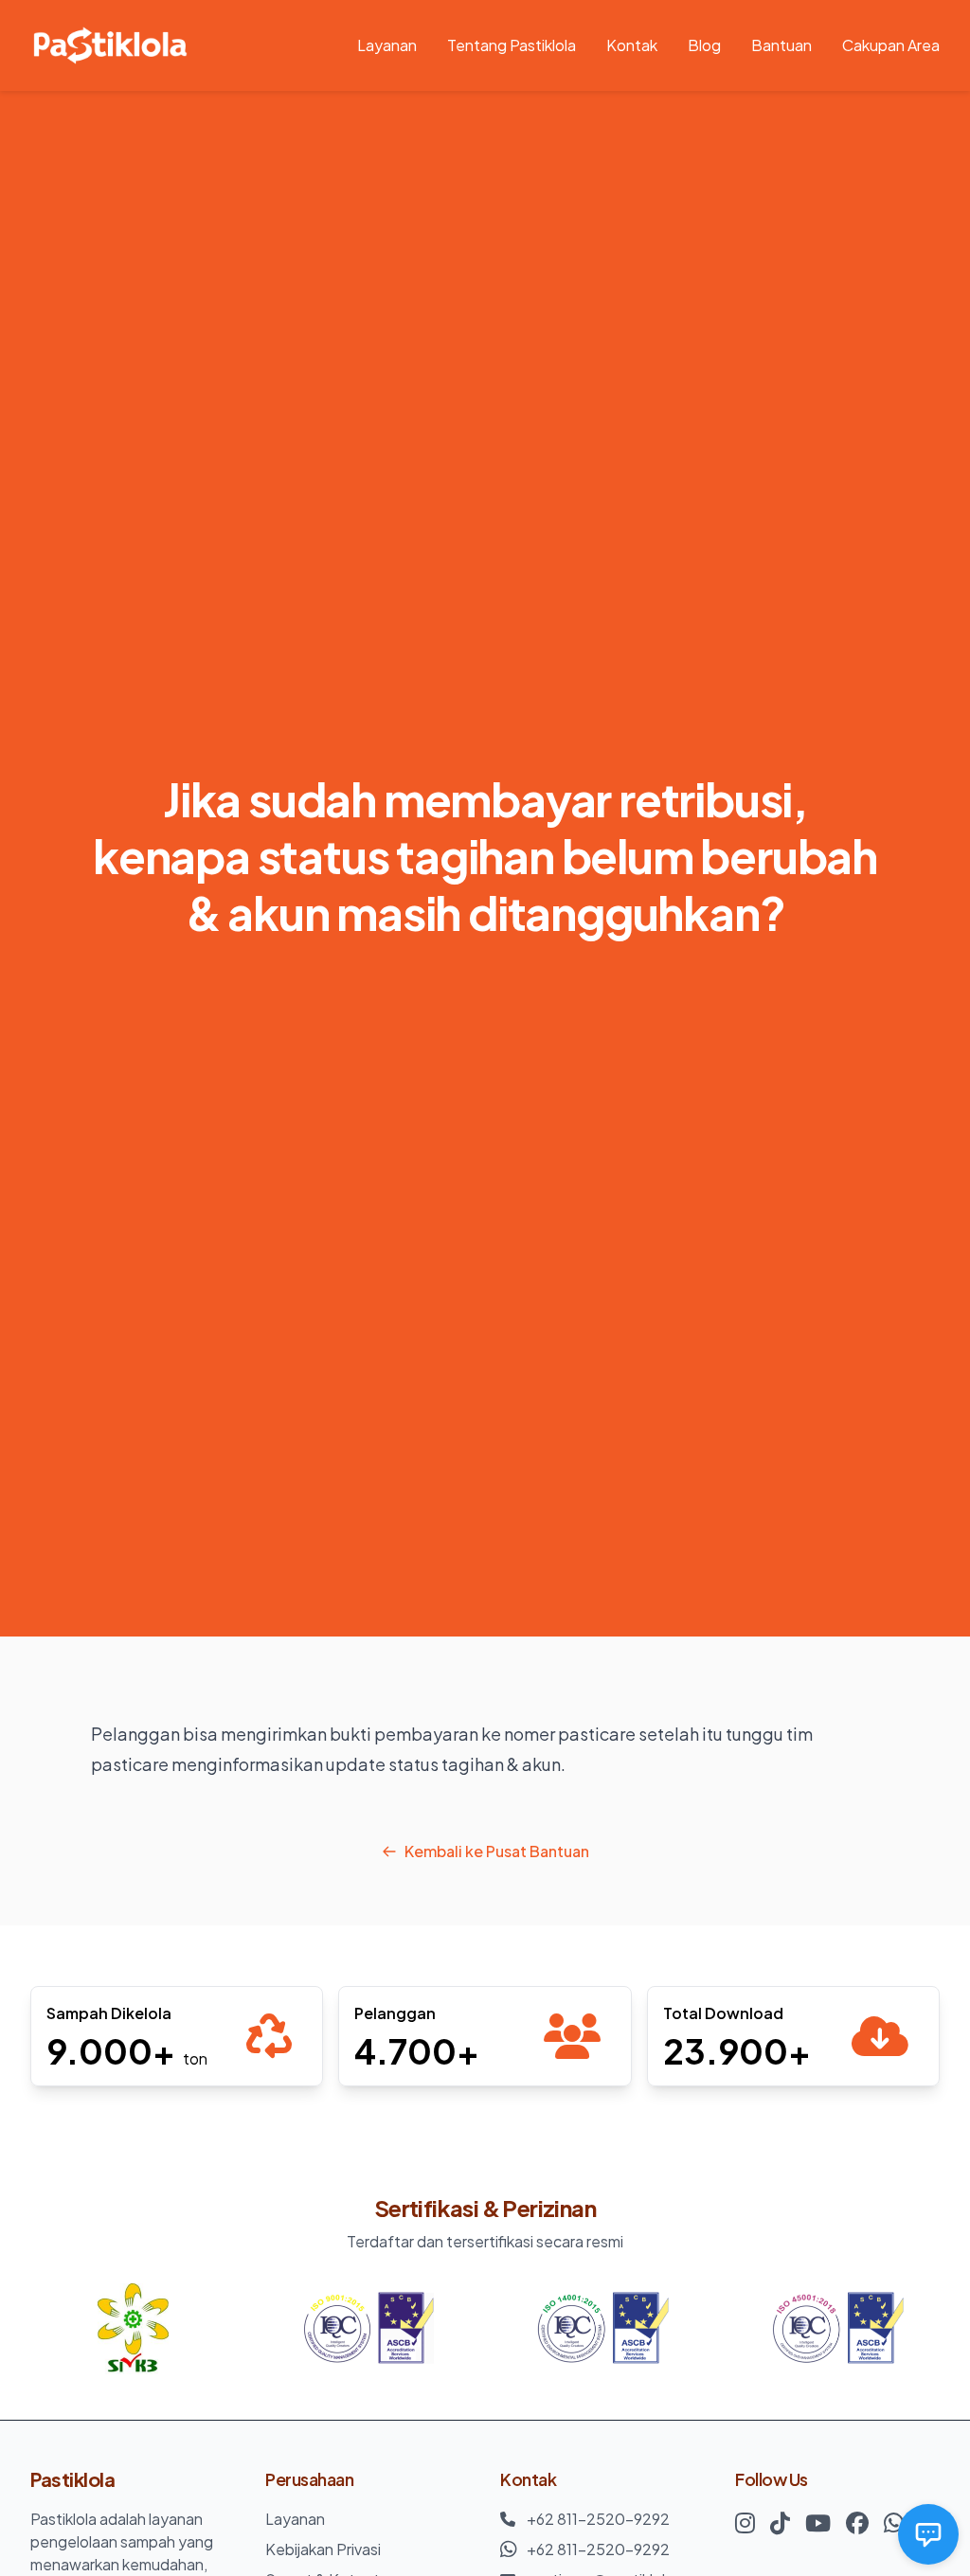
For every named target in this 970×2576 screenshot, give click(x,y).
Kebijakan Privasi (323, 2549)
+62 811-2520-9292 (598, 2519)
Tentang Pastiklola (512, 45)
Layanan (387, 45)
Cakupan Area (891, 45)
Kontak (632, 45)
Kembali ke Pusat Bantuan (497, 1851)
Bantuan (781, 45)
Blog (704, 45)
